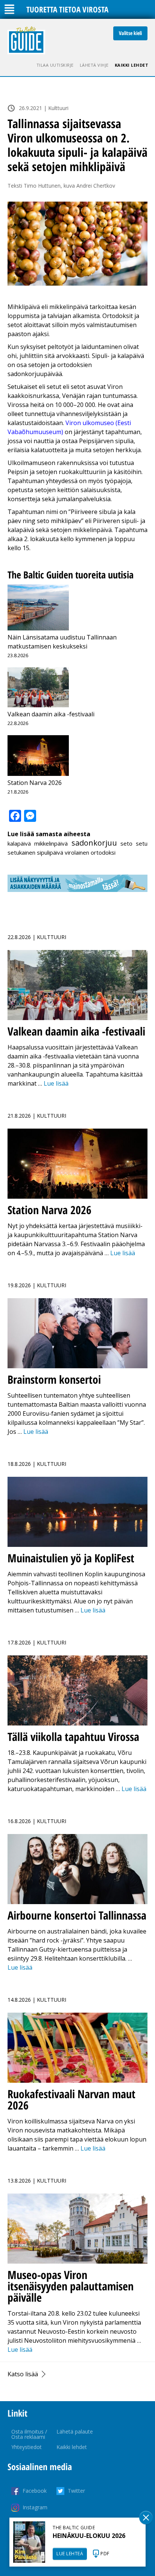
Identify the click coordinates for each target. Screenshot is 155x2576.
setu (142, 843)
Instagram (35, 2507)
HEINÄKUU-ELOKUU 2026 (89, 2536)
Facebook (35, 2491)
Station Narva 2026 (35, 783)
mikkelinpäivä (51, 843)
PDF (105, 2554)
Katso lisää (23, 2374)
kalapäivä (19, 843)
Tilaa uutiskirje (55, 65)
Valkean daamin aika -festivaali (51, 714)
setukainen (21, 852)
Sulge (146, 2518)
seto (126, 843)
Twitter (76, 2491)
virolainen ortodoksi (90, 852)
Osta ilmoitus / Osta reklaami (29, 2434)
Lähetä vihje (94, 65)
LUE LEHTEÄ (70, 2554)
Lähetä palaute (75, 2431)
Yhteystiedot (27, 2447)
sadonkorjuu (94, 843)
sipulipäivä (50, 852)
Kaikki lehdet (132, 65)
